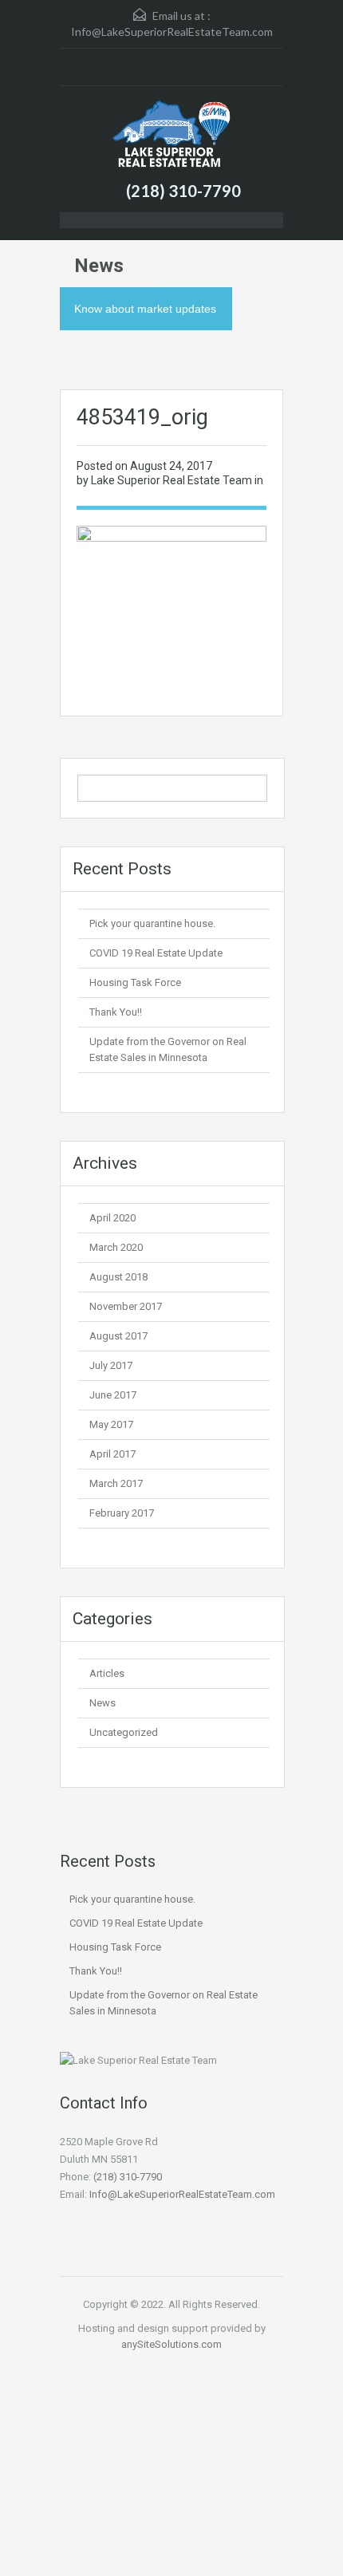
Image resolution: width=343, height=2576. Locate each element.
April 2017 (112, 1454)
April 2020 (112, 1218)
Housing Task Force (135, 982)
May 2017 (111, 1424)
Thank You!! (116, 1012)
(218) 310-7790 (183, 191)
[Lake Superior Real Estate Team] (171, 136)
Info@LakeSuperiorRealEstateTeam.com (172, 32)
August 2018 (118, 1277)
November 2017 (126, 1306)
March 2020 (116, 1247)
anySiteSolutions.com (171, 2344)
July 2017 (111, 1365)
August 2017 (118, 1336)
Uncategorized (124, 1732)
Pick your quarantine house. (152, 923)
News (103, 1703)
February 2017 (122, 1513)
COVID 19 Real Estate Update (156, 953)
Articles (107, 1673)
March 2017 (116, 1483)
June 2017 (113, 1395)
